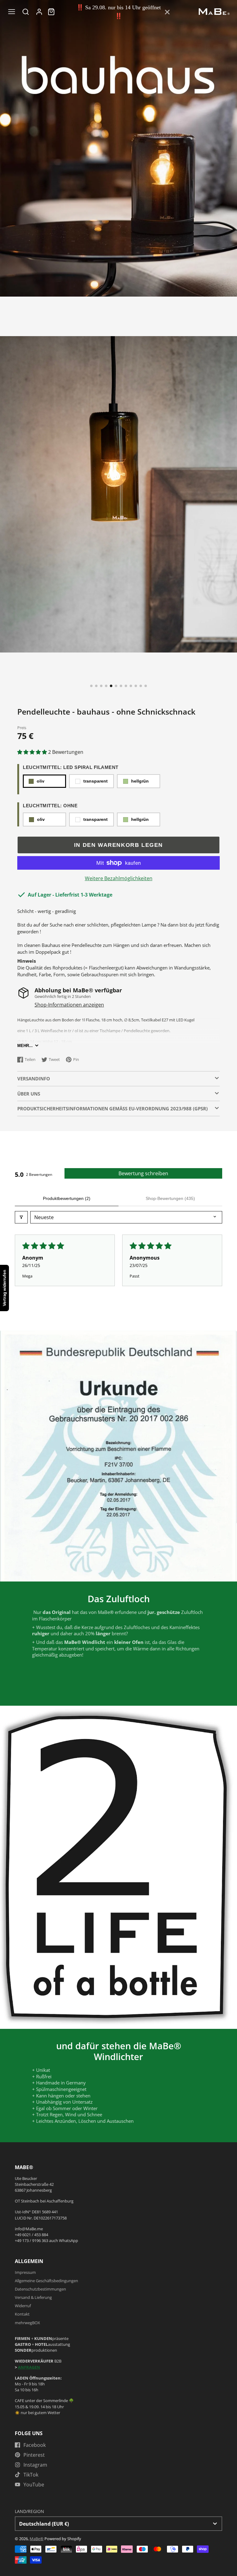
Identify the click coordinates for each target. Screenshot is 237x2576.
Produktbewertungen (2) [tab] (67, 1198)
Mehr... (25, 1046)
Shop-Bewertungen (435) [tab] (170, 1198)
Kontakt (22, 2314)
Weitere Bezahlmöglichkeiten (119, 878)
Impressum (25, 2272)
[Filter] (21, 1217)
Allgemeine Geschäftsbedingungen (46, 2281)
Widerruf (23, 2306)
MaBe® (37, 2539)
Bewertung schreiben (143, 1173)
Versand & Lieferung (33, 2297)
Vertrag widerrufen (4, 1288)
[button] (91, 686)
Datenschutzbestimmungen (40, 2289)
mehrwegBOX (27, 2323)
